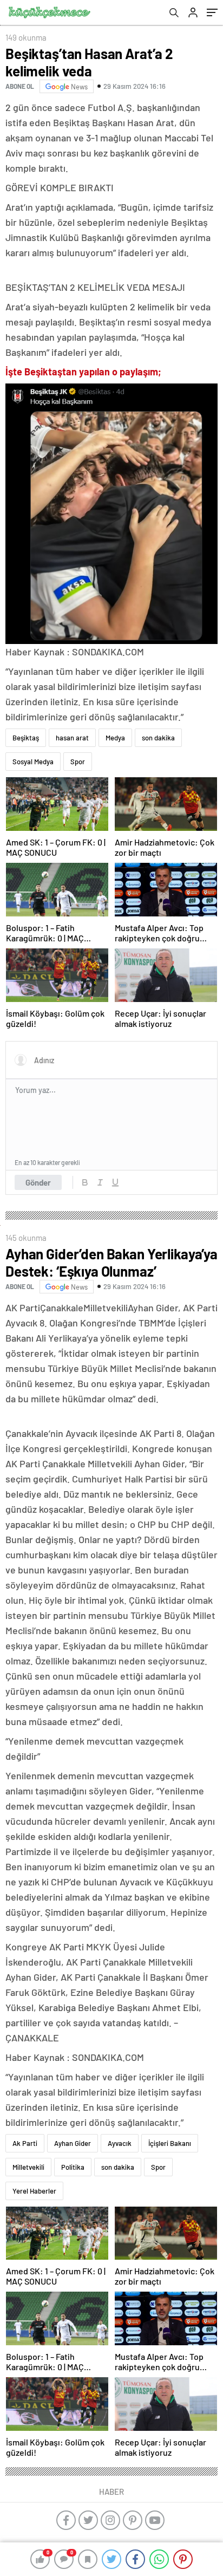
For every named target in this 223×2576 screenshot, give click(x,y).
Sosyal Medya (33, 762)
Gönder (38, 1182)
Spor (78, 762)
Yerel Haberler (34, 2191)
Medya (115, 738)
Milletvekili (28, 2167)
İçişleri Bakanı (170, 2143)
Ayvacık (120, 2143)
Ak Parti (25, 2143)
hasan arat (72, 738)
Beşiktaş (26, 738)
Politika (73, 2167)
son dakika (158, 738)
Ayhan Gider (73, 2143)
